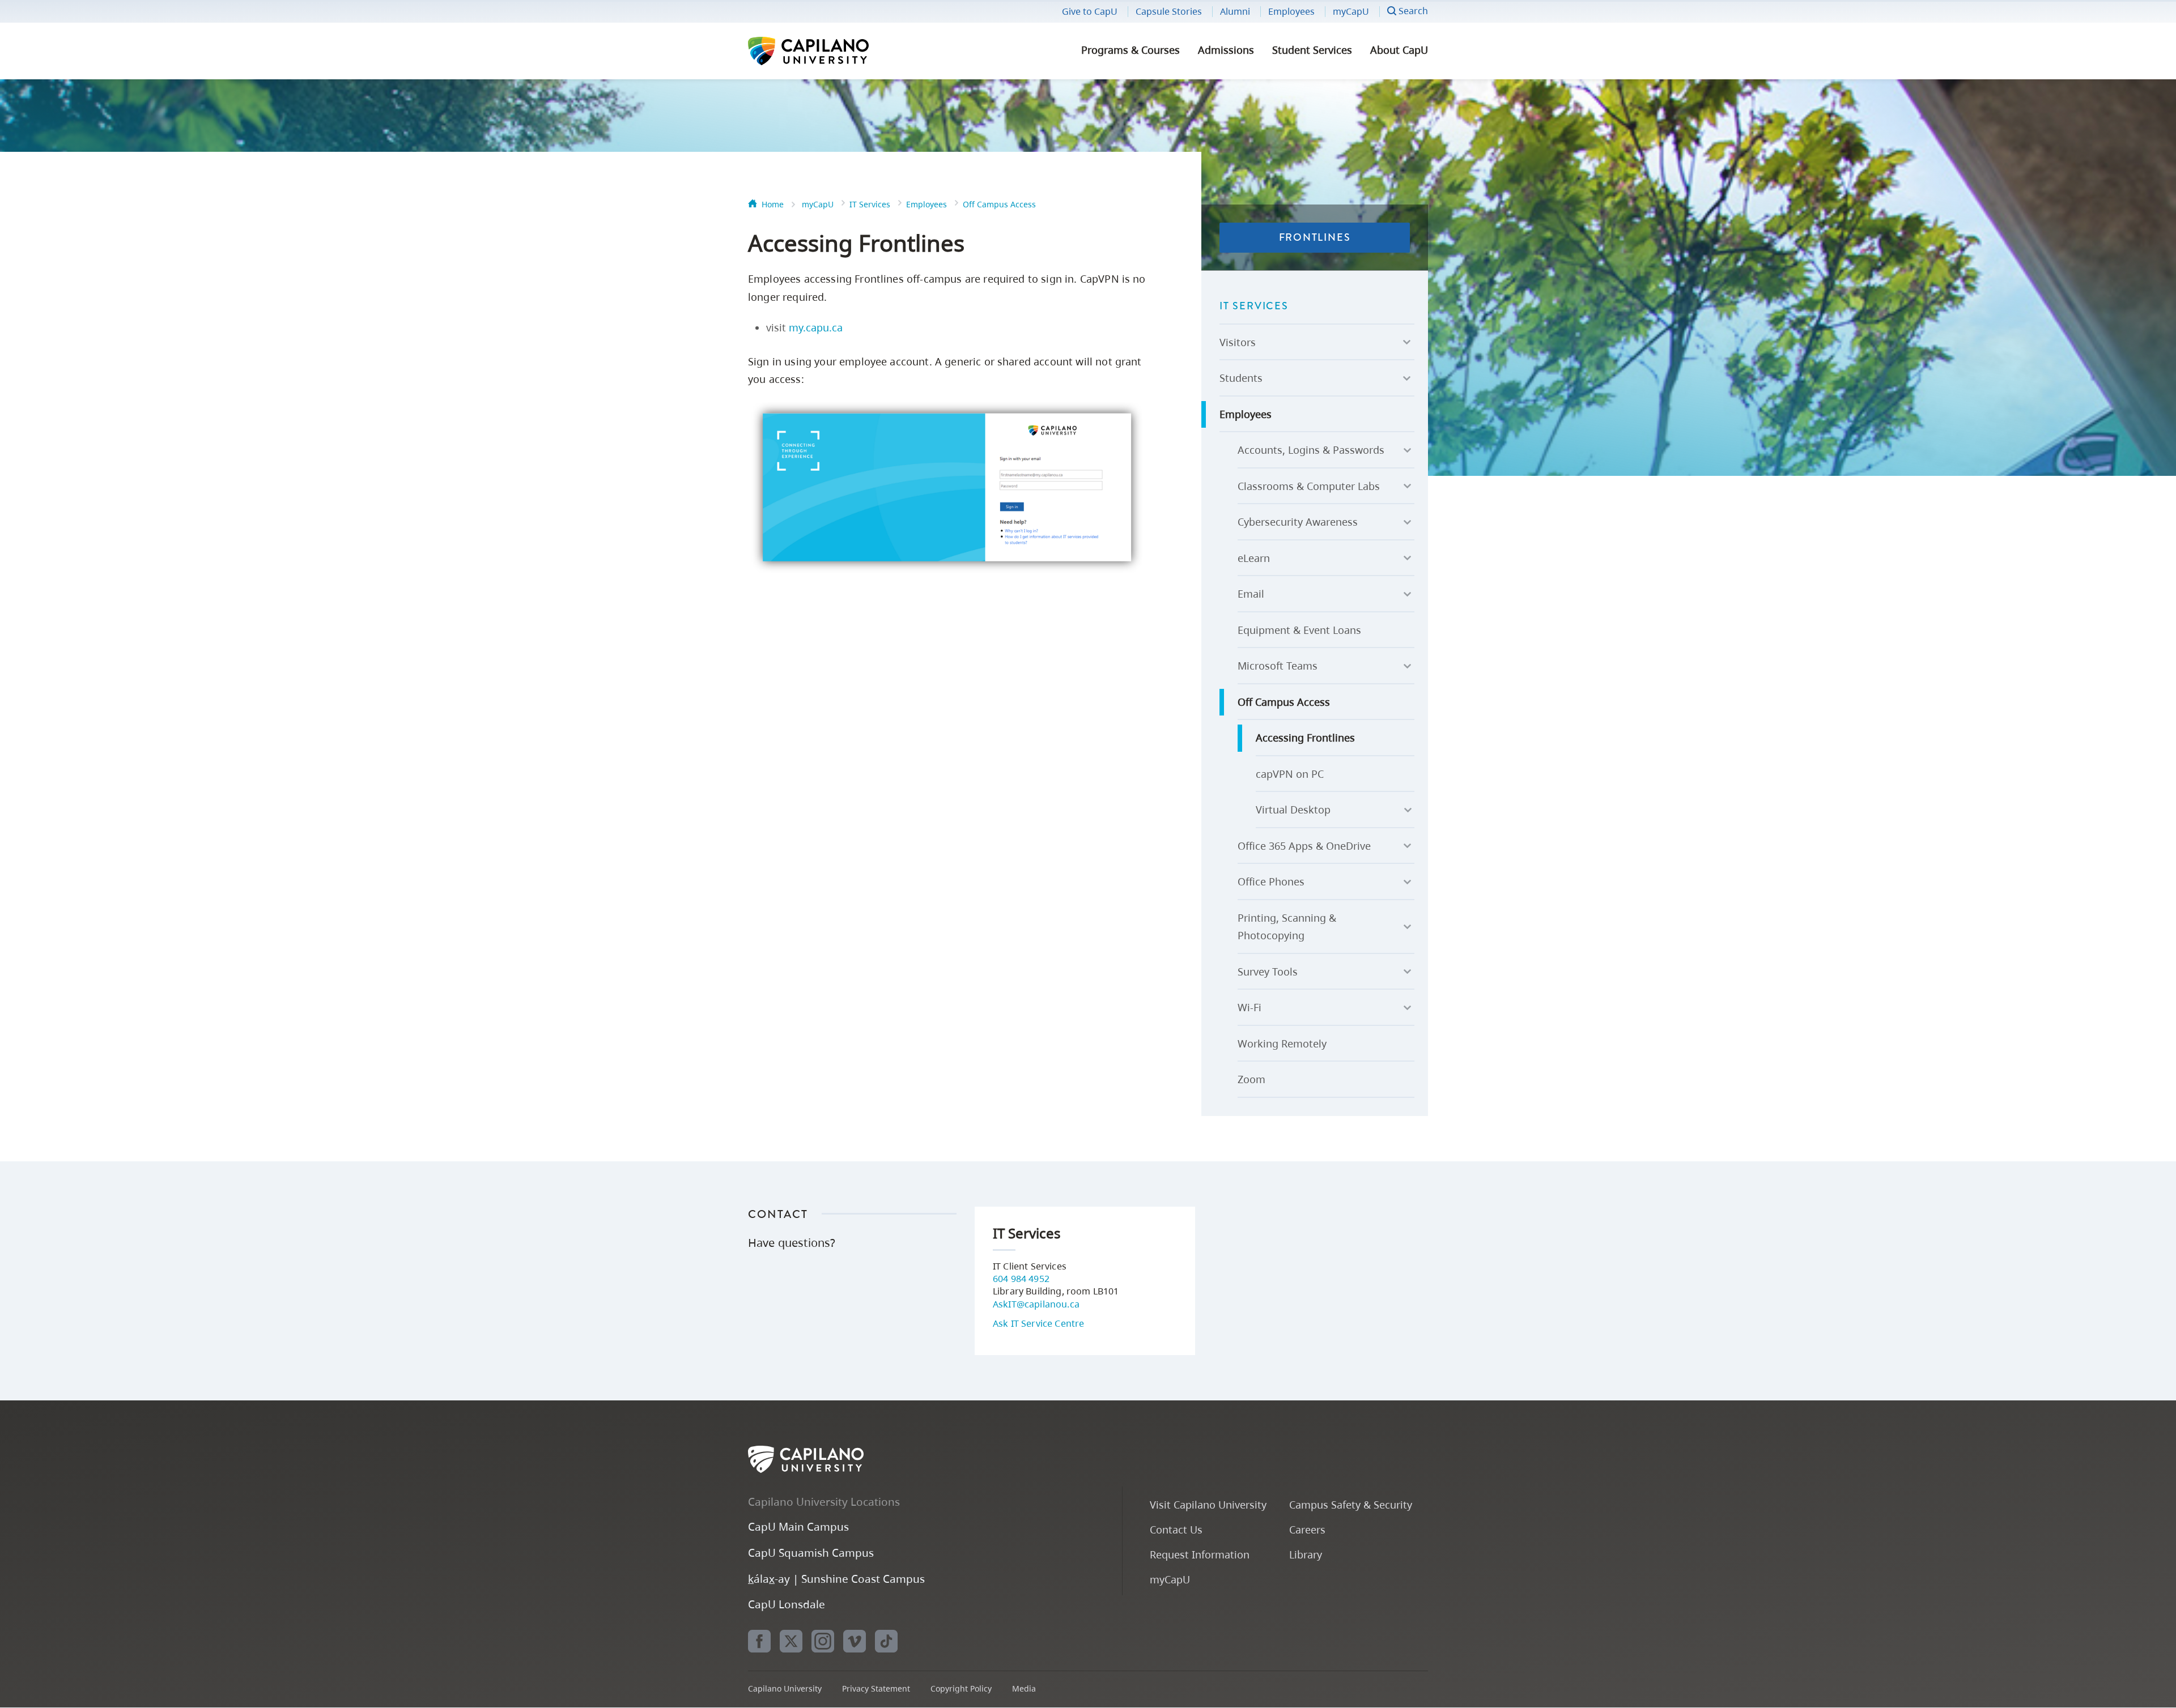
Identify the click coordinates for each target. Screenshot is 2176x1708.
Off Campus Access (999, 204)
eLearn (1254, 558)
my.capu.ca (816, 327)
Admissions (1226, 50)
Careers (1307, 1529)
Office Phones (1271, 881)
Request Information (1200, 1554)
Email (1251, 594)
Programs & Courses (1130, 50)
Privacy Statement (876, 1688)
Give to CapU (1090, 11)
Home (773, 204)
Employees (1291, 11)
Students (1241, 378)
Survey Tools (1268, 972)
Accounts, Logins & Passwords (1311, 450)
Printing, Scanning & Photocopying (1287, 927)
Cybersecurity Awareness (1298, 522)
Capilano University (839, 51)
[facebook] (759, 1641)
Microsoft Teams (1278, 666)
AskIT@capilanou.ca (1036, 1304)
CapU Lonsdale (787, 1604)
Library (1306, 1554)
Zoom (1251, 1079)
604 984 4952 (1021, 1279)
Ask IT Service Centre (1038, 1323)
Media (1024, 1688)
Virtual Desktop (1293, 810)
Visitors (1238, 342)
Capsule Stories (1169, 11)
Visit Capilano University (1208, 1504)
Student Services (1312, 50)
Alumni (1235, 11)
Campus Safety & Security (1351, 1504)
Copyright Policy (961, 1688)
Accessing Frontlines (1305, 738)
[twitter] (791, 1641)
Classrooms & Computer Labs (1309, 486)
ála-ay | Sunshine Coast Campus (836, 1579)
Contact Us (1176, 1529)
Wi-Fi (1249, 1007)
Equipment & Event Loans (1299, 630)
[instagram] (823, 1641)
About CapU (1399, 50)
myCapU (1351, 11)
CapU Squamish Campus (811, 1552)
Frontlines (1315, 237)
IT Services (870, 204)
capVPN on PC (1290, 774)
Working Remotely (1282, 1043)
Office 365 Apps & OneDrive (1304, 846)
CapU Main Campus (798, 1526)
